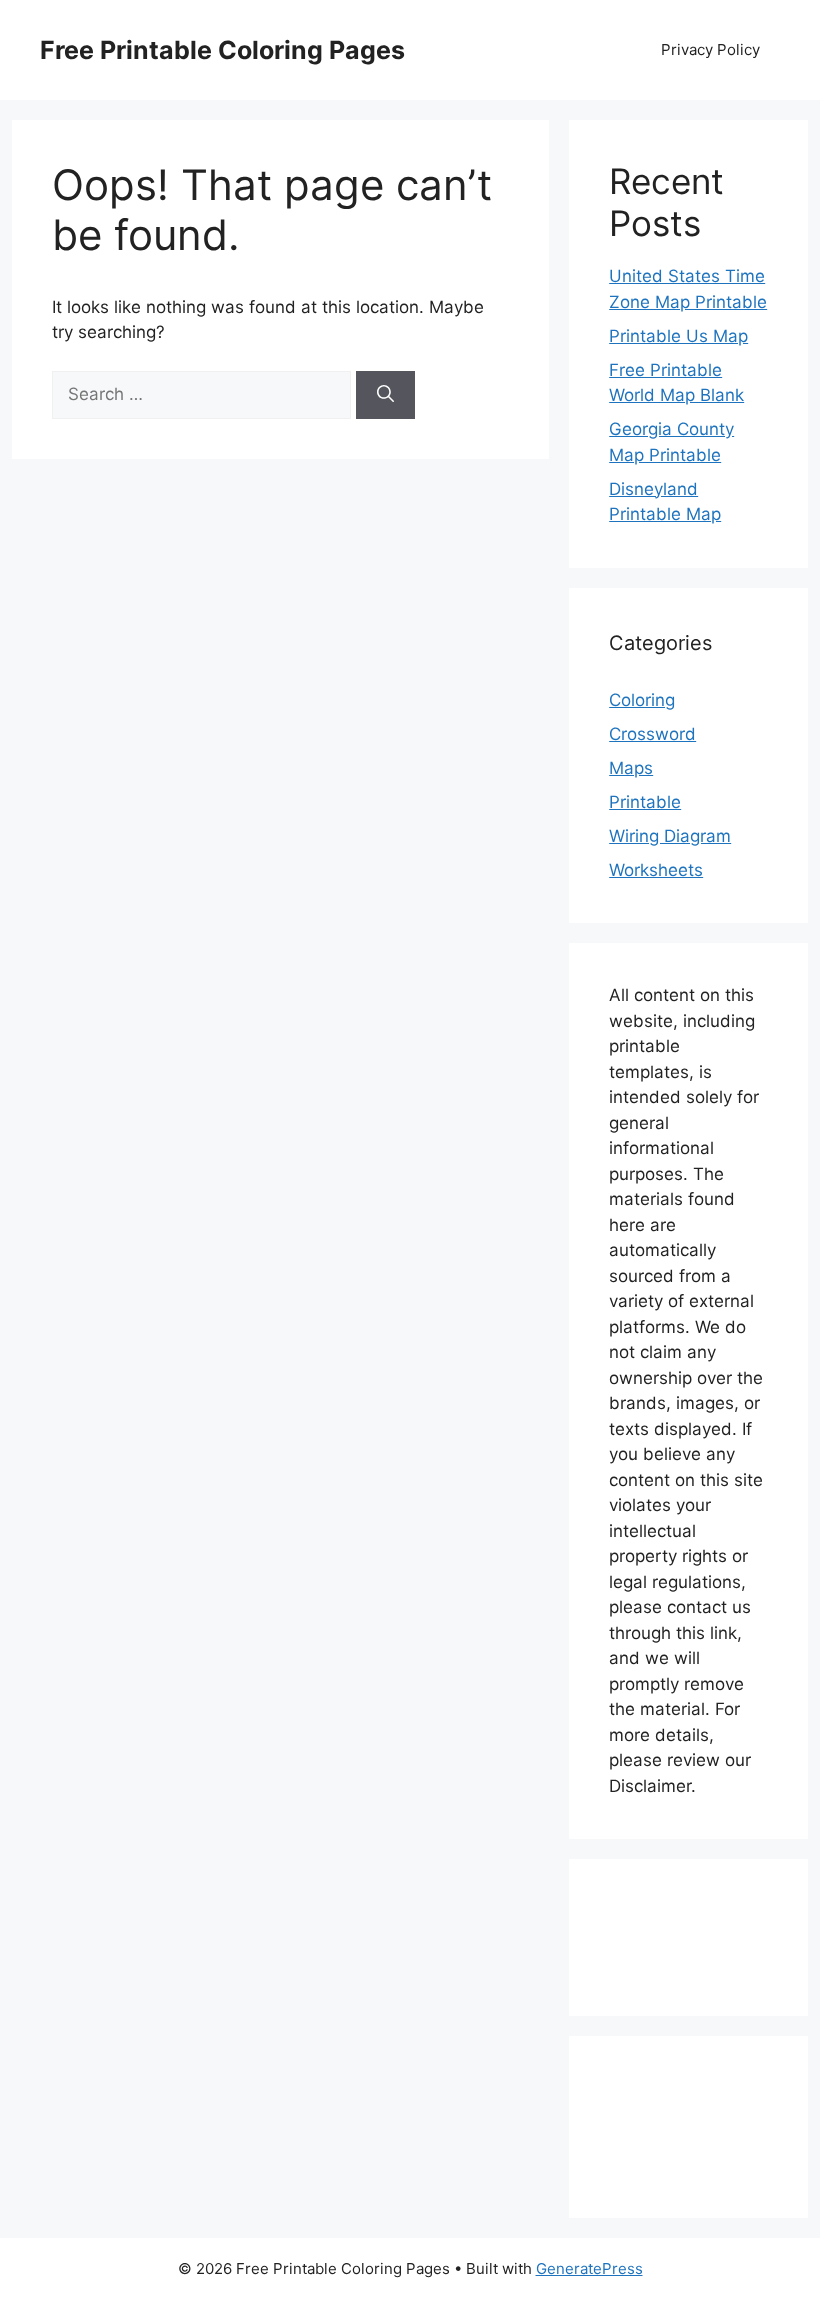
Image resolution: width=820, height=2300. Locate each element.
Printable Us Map (678, 336)
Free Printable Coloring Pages (222, 50)
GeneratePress (589, 2268)
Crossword (652, 734)
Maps (631, 768)
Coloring (642, 700)
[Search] (385, 395)
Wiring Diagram (670, 836)
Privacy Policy (710, 49)
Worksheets (656, 870)
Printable (645, 802)
